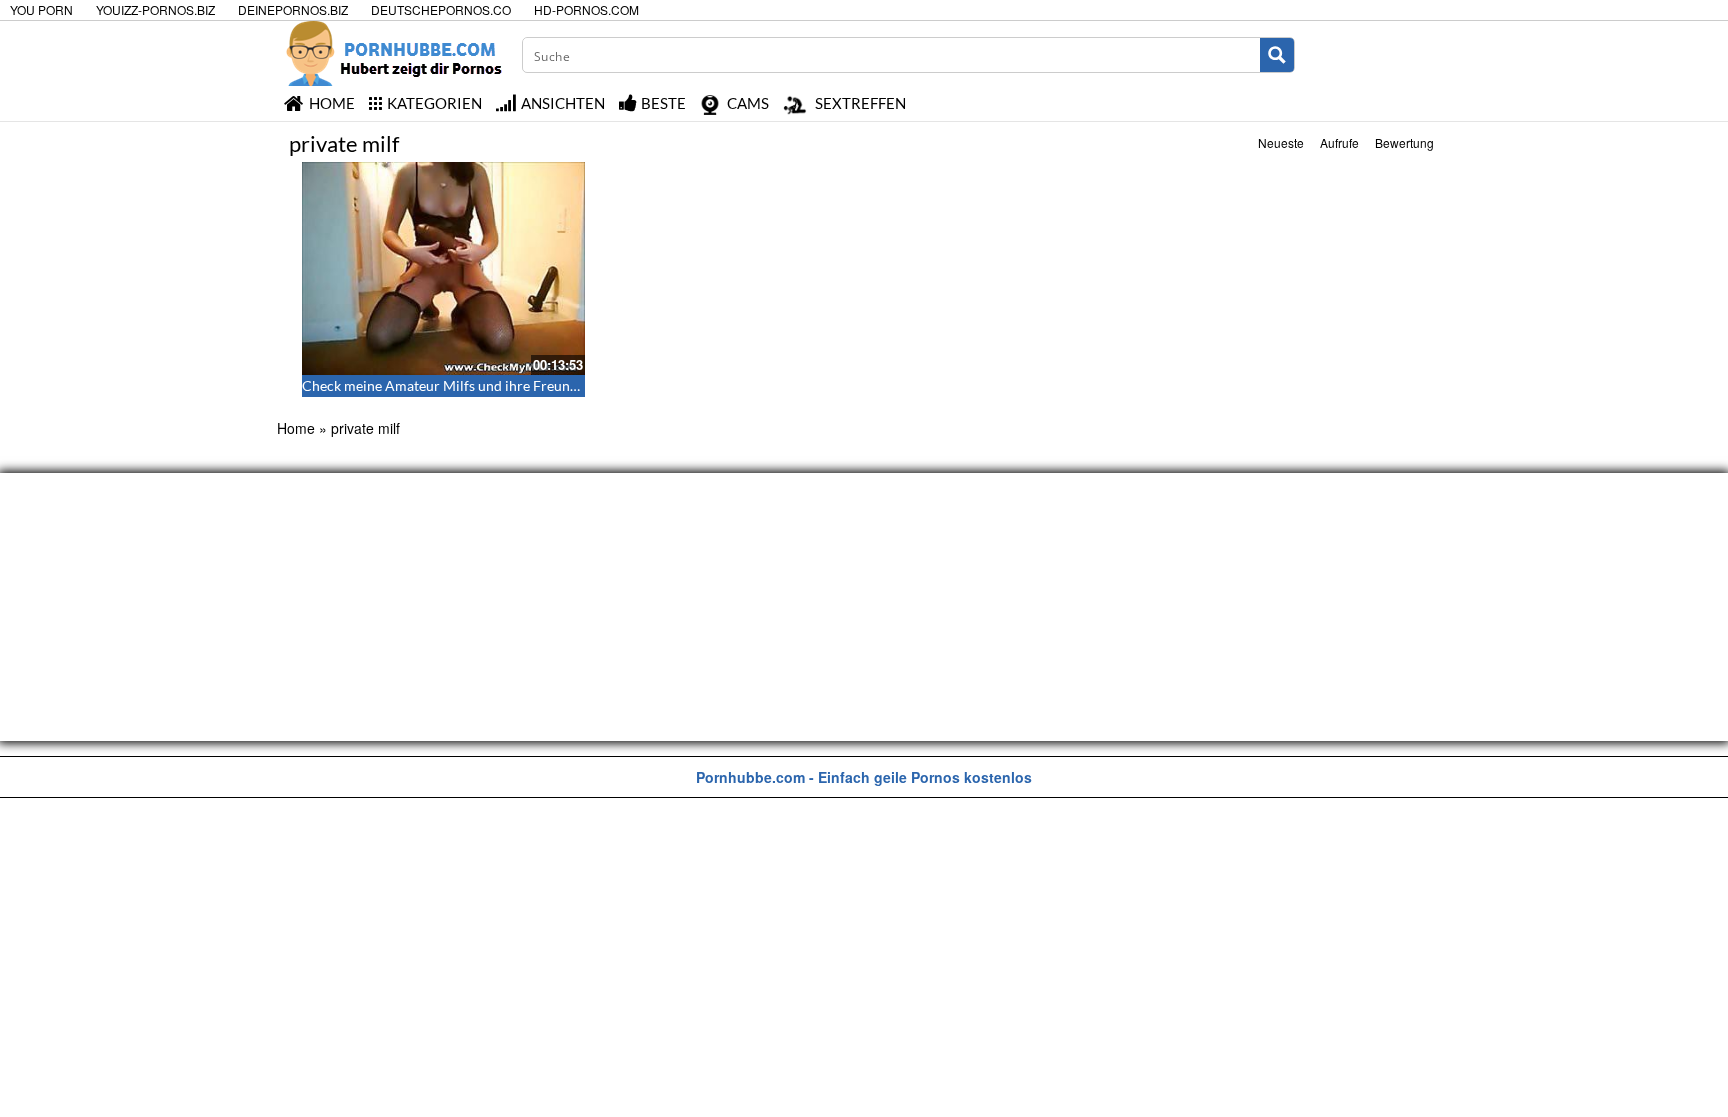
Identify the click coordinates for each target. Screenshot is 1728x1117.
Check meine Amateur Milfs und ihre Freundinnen (457, 385)
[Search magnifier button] (1277, 55)
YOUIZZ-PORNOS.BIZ (155, 9)
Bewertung (1404, 142)
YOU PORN (41, 9)
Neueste (1281, 142)
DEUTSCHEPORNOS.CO (441, 9)
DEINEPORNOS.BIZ (293, 9)
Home (296, 428)
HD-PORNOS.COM (586, 9)
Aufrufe (1339, 142)
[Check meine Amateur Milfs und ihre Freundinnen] (444, 268)
